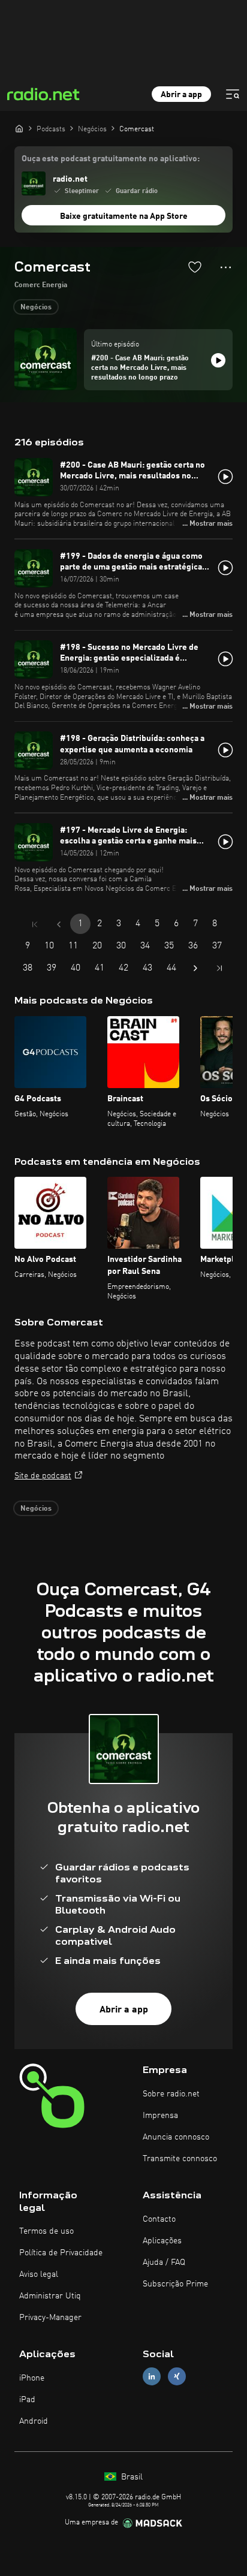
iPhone (32, 2378)
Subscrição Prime (175, 2284)
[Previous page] (59, 924)
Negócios (36, 308)
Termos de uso (46, 2231)
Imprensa (160, 2116)
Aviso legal (39, 2274)
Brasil (131, 2477)
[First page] (35, 924)
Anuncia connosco (176, 2137)
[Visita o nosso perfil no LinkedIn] (152, 2377)
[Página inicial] (19, 128)
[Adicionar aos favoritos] (195, 267)
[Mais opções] (226, 267)
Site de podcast (43, 1476)
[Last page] (219, 968)
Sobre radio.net (171, 2094)
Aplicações (162, 2241)
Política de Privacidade (61, 2253)
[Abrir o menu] (233, 94)
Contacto (159, 2219)
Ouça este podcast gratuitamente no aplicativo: (111, 159)
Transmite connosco (180, 2159)
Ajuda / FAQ (164, 2262)
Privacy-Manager (50, 2318)
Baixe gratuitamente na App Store (124, 216)
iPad (27, 2400)
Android (34, 2421)
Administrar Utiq (50, 2296)
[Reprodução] (218, 360)
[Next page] (195, 968)
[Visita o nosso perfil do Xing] (177, 2377)
